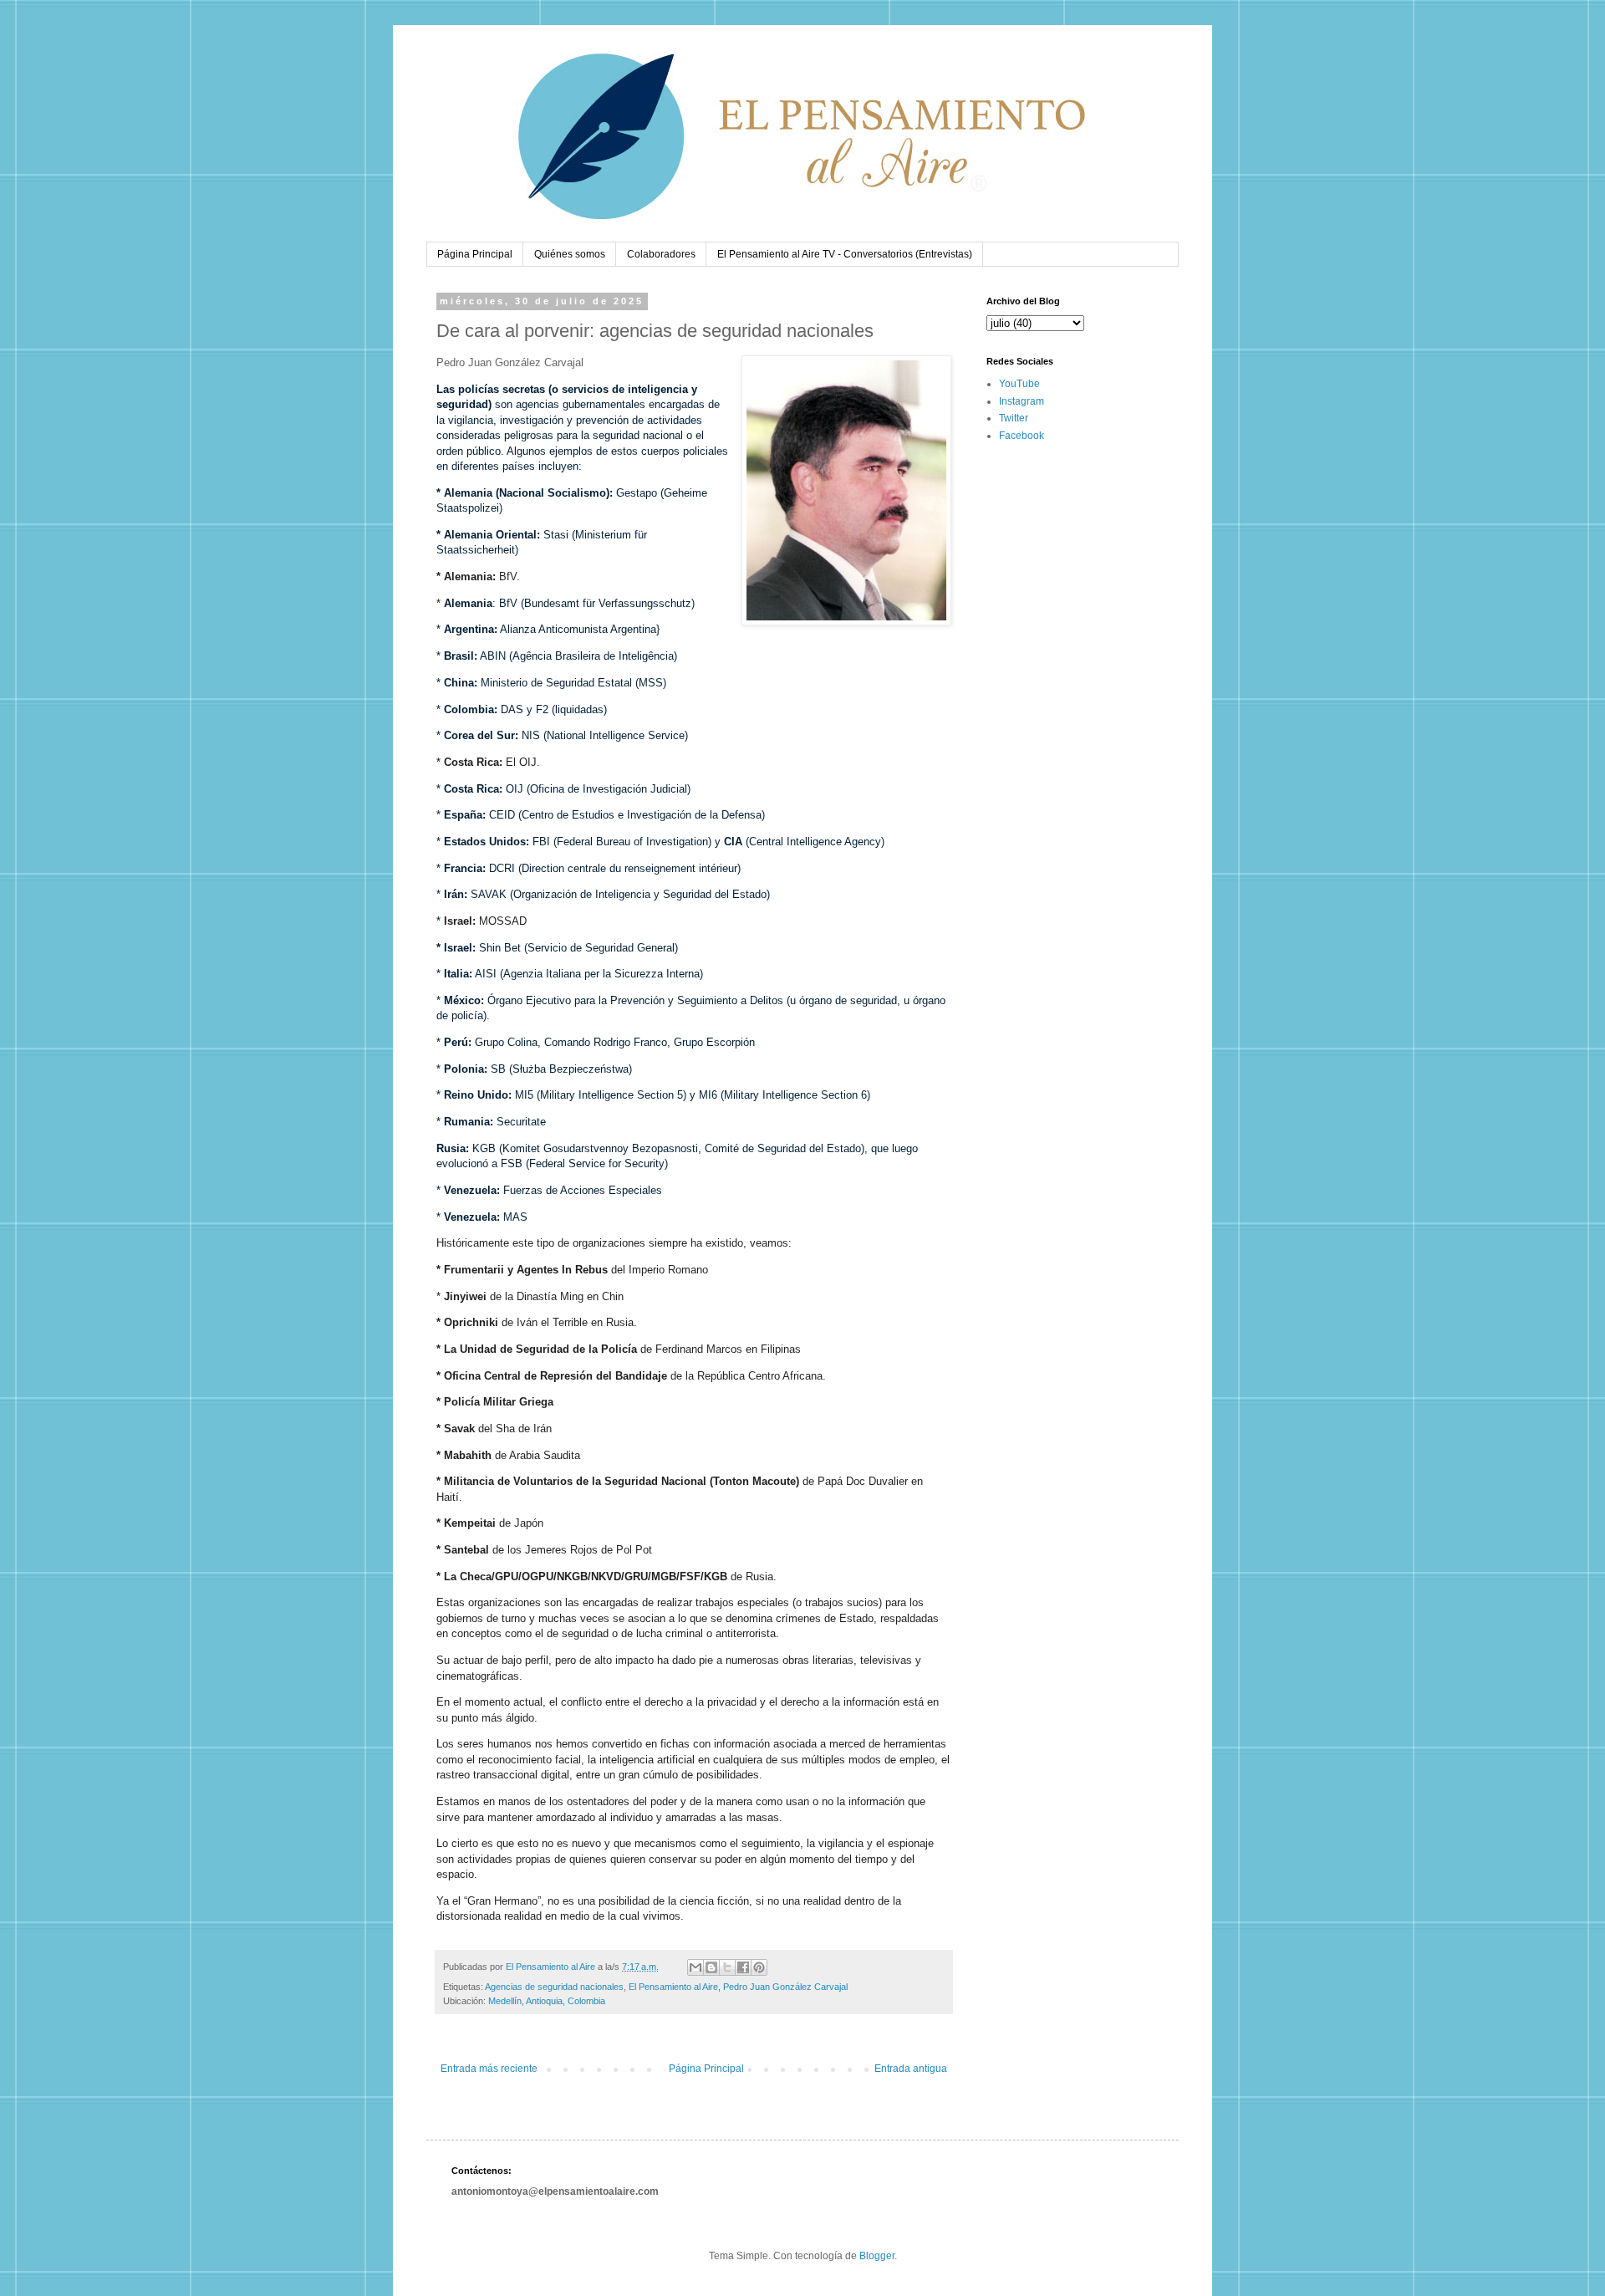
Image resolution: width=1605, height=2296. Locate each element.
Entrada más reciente (489, 2069)
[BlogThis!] (711, 1967)
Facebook (1022, 436)
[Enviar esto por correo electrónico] (695, 1967)
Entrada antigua (911, 2069)
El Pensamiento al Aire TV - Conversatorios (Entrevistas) (845, 254)
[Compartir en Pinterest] (759, 1967)
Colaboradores (661, 254)
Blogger (877, 2256)
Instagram (1022, 401)
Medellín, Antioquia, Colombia (547, 2001)
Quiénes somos (570, 254)
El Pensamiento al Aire (673, 1987)
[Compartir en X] (727, 1967)
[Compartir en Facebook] (743, 1967)
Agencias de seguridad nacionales (554, 1987)
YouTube (1019, 384)
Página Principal (475, 254)
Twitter (1014, 418)
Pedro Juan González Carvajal (785, 1987)
